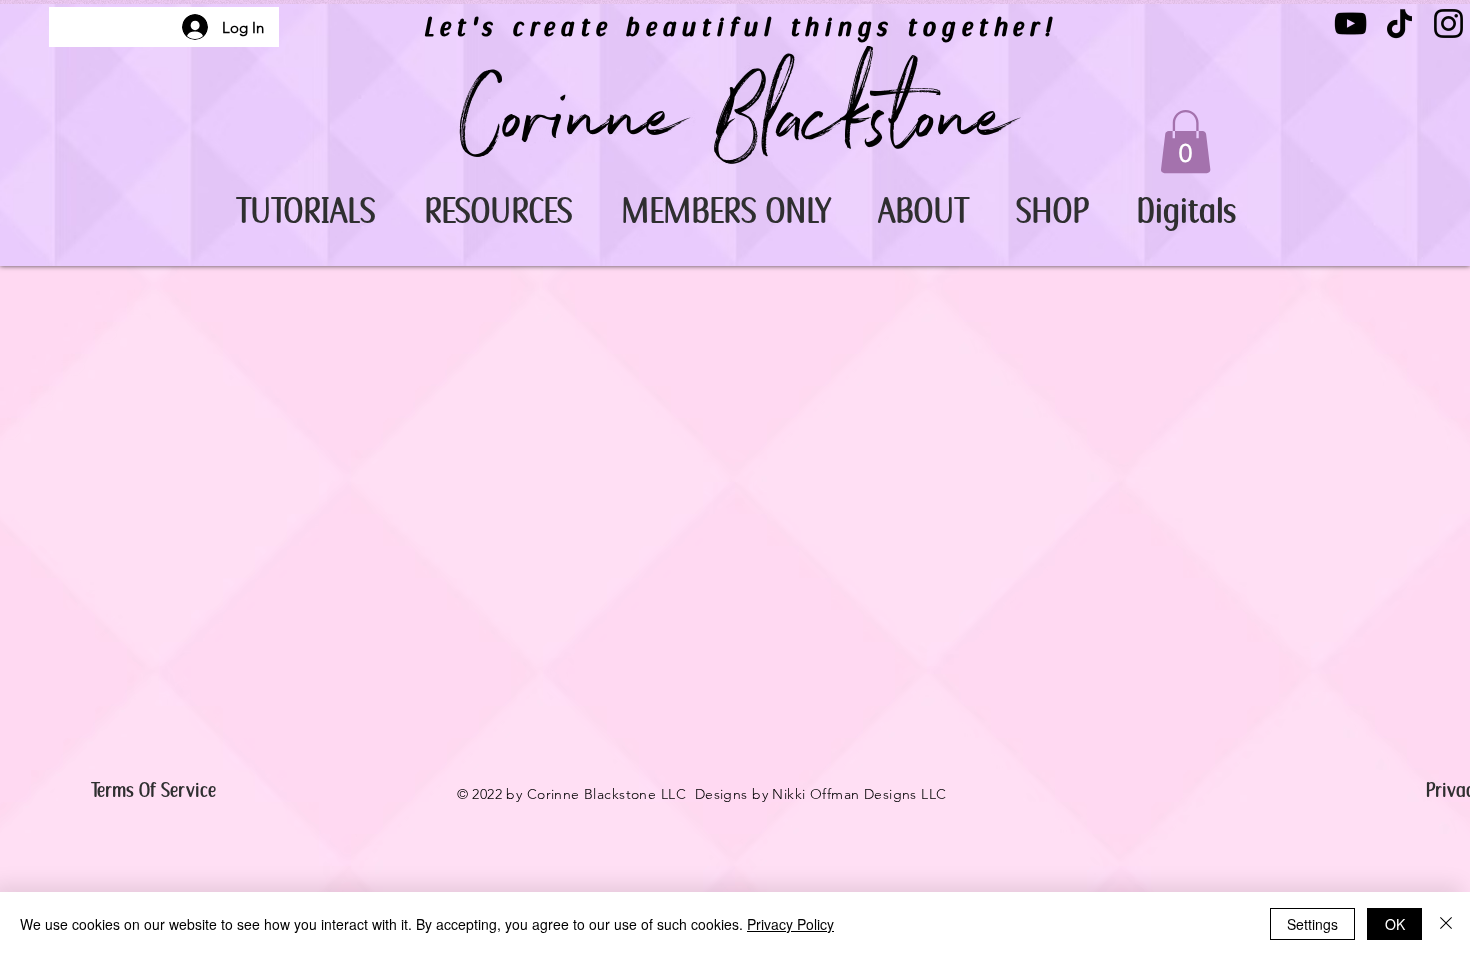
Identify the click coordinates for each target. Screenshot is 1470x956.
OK (1395, 924)
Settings (1312, 924)
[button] (305, 211)
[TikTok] (1399, 23)
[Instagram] (1448, 23)
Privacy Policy (790, 924)
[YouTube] (1350, 23)
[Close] (1446, 924)
